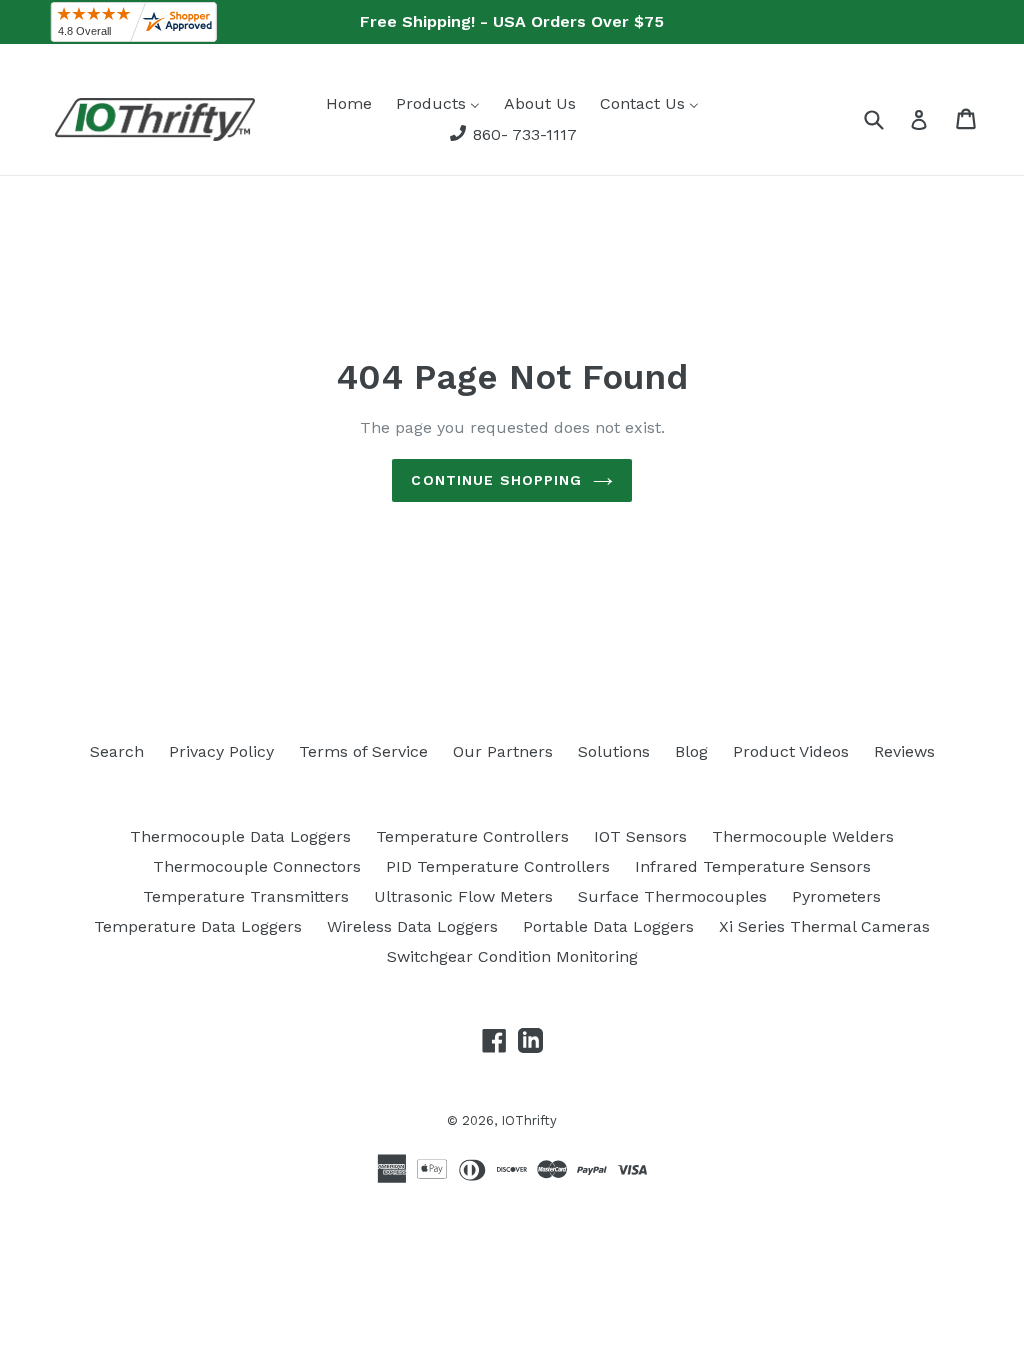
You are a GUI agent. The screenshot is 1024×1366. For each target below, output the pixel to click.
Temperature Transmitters (246, 896)
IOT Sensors (640, 836)
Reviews (904, 751)
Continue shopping (496, 480)
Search (117, 751)
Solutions (614, 751)
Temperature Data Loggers (198, 926)
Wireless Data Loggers (412, 926)
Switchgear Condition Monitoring (512, 956)
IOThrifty (529, 1120)
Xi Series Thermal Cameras (824, 926)
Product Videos (791, 751)
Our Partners (503, 751)
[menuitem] (349, 103)
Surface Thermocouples (672, 896)
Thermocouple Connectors (257, 866)
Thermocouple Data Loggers (240, 836)
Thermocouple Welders (803, 836)
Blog (691, 751)
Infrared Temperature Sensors (753, 866)
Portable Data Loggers (608, 926)
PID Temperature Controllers (498, 866)
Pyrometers (836, 896)
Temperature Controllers (472, 836)
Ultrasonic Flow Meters (463, 896)
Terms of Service (363, 751)
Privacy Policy (221, 751)
